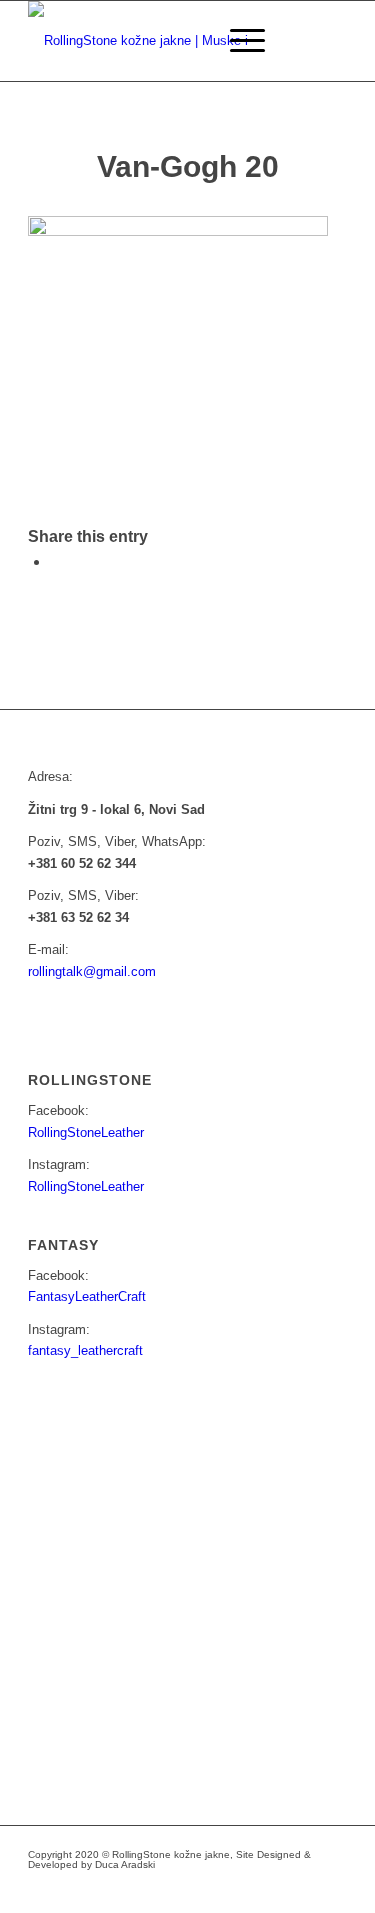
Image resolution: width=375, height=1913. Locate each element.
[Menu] (237, 41)
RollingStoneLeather (86, 1132)
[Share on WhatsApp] (56, 561)
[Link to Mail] (272, 1888)
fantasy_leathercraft (85, 1350)
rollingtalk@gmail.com (92, 971)
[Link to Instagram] (242, 1888)
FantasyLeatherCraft (87, 1296)
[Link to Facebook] (212, 1888)
